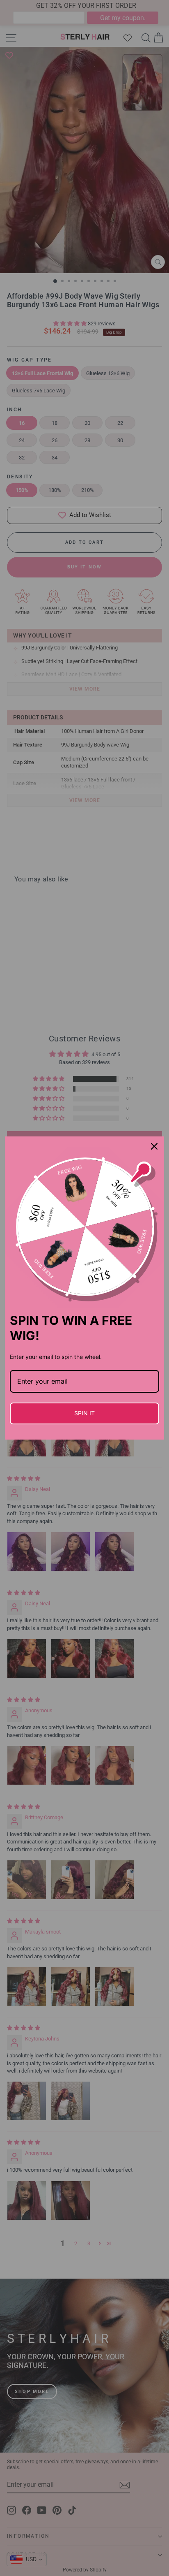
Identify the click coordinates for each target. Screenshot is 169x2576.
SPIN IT (84, 1413)
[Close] (154, 1146)
